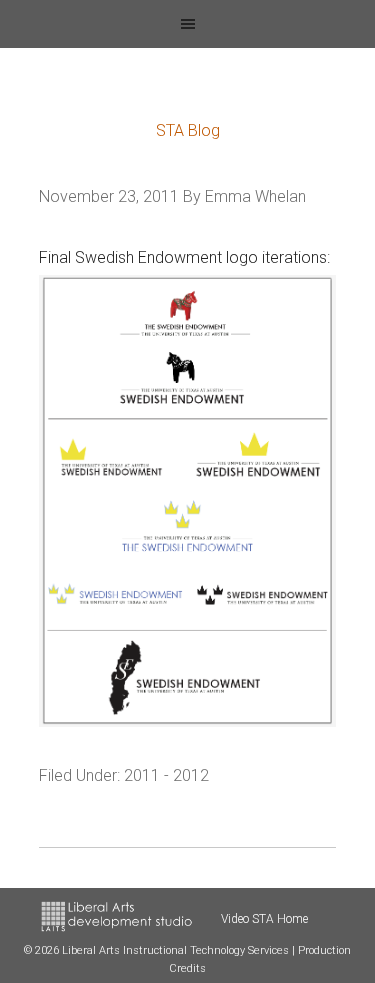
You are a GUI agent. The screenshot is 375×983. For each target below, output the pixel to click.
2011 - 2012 (166, 775)
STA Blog (188, 130)
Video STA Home (264, 919)
